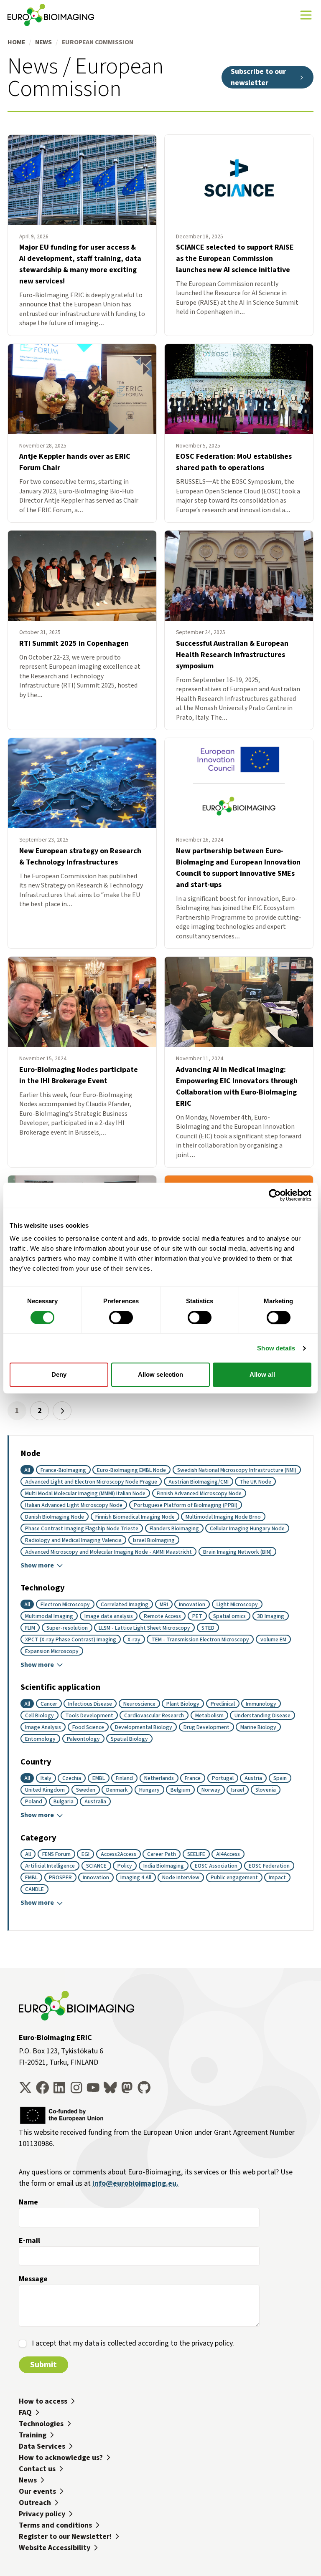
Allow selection (161, 1374)
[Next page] (62, 1411)
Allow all (262, 1374)
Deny (59, 1374)
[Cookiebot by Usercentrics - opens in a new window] (275, 1195)
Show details (276, 1348)
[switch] (121, 1317)
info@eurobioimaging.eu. (135, 2183)
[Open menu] (306, 15)
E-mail (29, 2240)
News (43, 42)
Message (33, 2279)
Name (28, 2202)
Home (16, 42)
